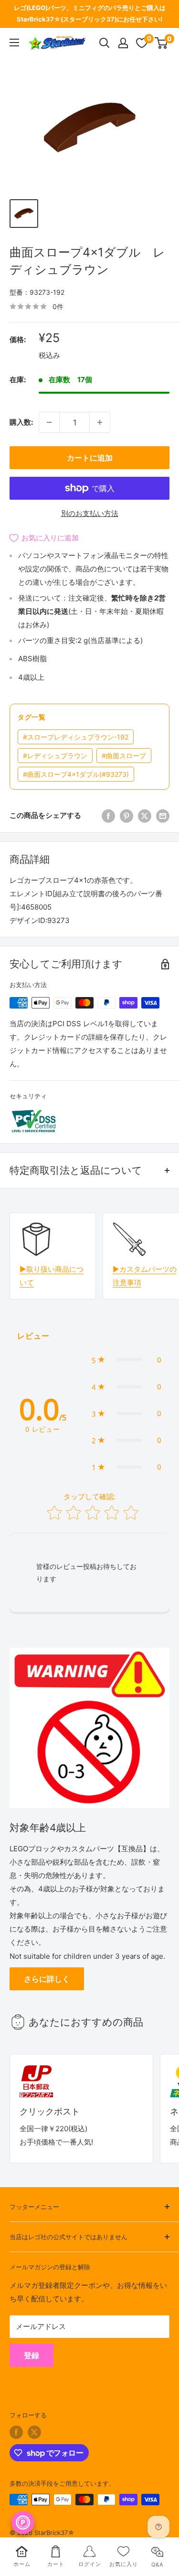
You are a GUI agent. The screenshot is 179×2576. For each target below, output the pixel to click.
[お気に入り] (142, 43)
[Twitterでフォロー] (34, 2432)
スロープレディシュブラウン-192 (76, 737)
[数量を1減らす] (49, 422)
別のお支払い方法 (90, 513)
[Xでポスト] (145, 816)
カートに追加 (90, 458)
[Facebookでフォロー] (16, 2432)
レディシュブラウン (55, 756)
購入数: (21, 422)
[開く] (105, 43)
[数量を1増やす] (100, 422)
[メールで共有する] (163, 816)
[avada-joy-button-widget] (23, 2522)
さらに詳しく (47, 1979)
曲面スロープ (124, 756)
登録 (32, 2355)
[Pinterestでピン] (126, 816)
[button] (126, 1360)
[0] (162, 43)
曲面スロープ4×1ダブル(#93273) (76, 774)
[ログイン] (123, 43)
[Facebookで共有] (108, 816)
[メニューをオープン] (14, 43)
